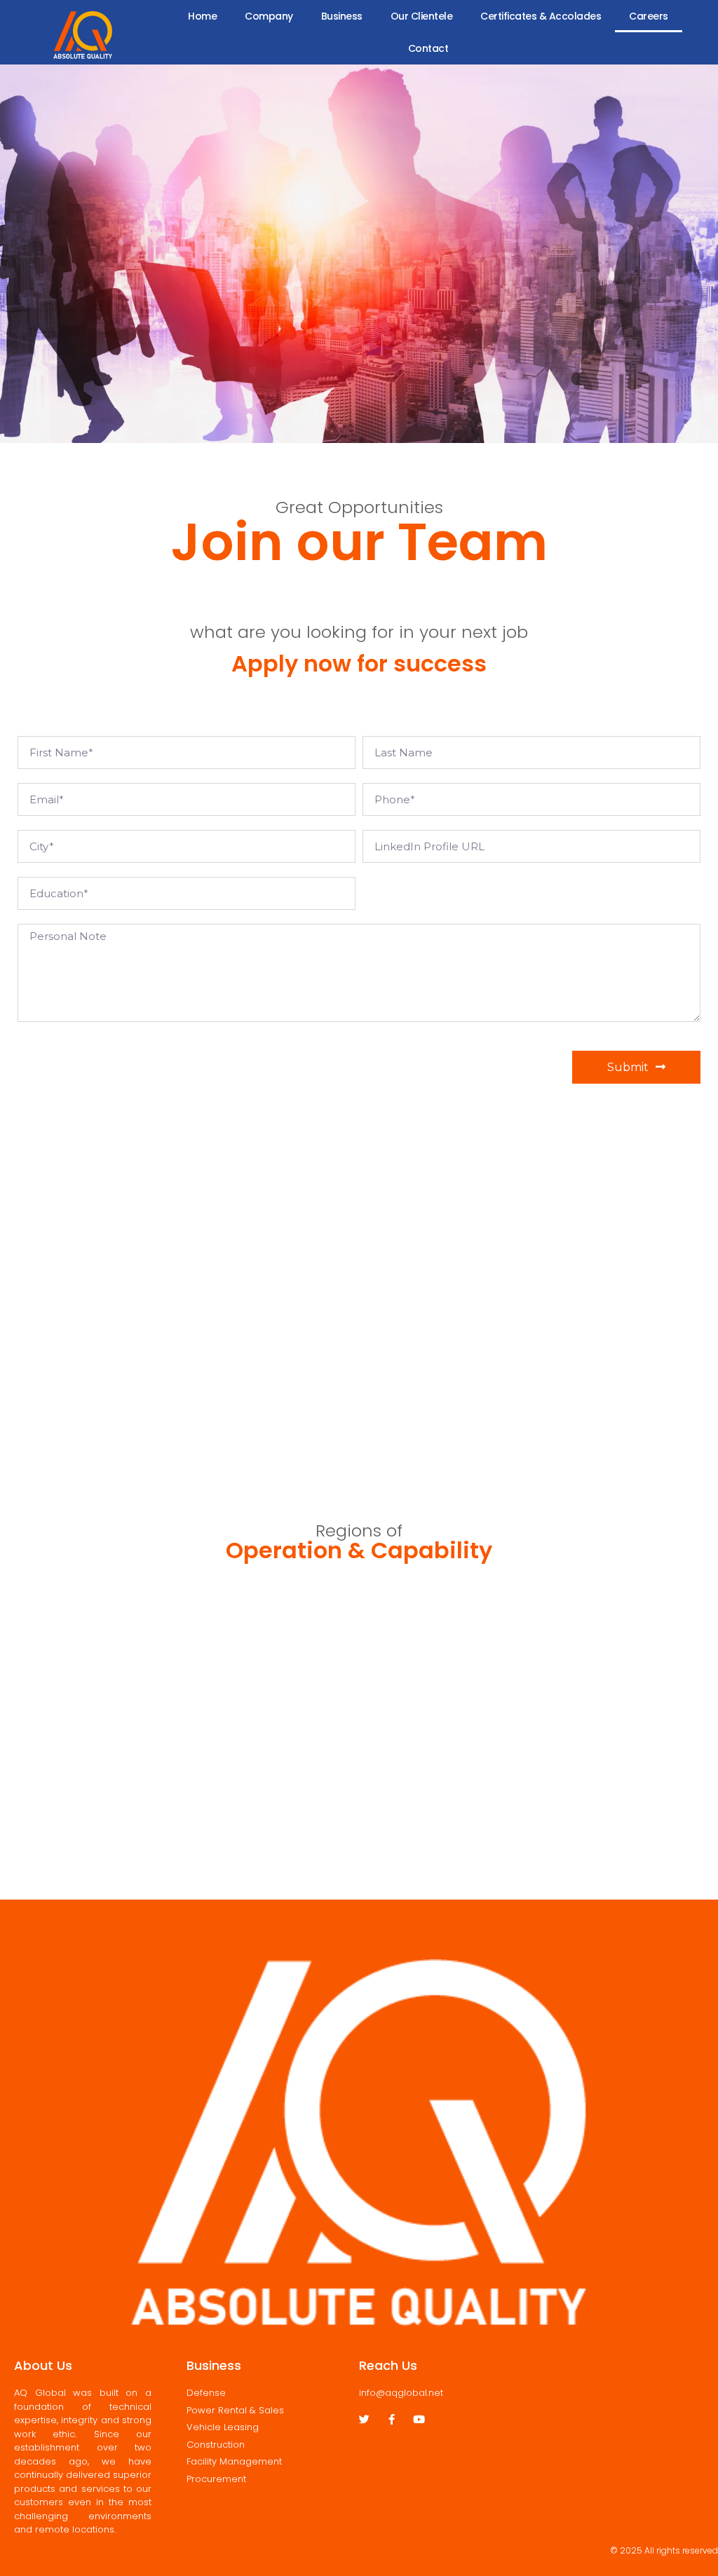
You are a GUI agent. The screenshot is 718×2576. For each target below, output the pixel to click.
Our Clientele (422, 16)
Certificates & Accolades (541, 16)
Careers (649, 16)
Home (202, 16)
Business (342, 16)
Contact (428, 48)
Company (269, 16)
